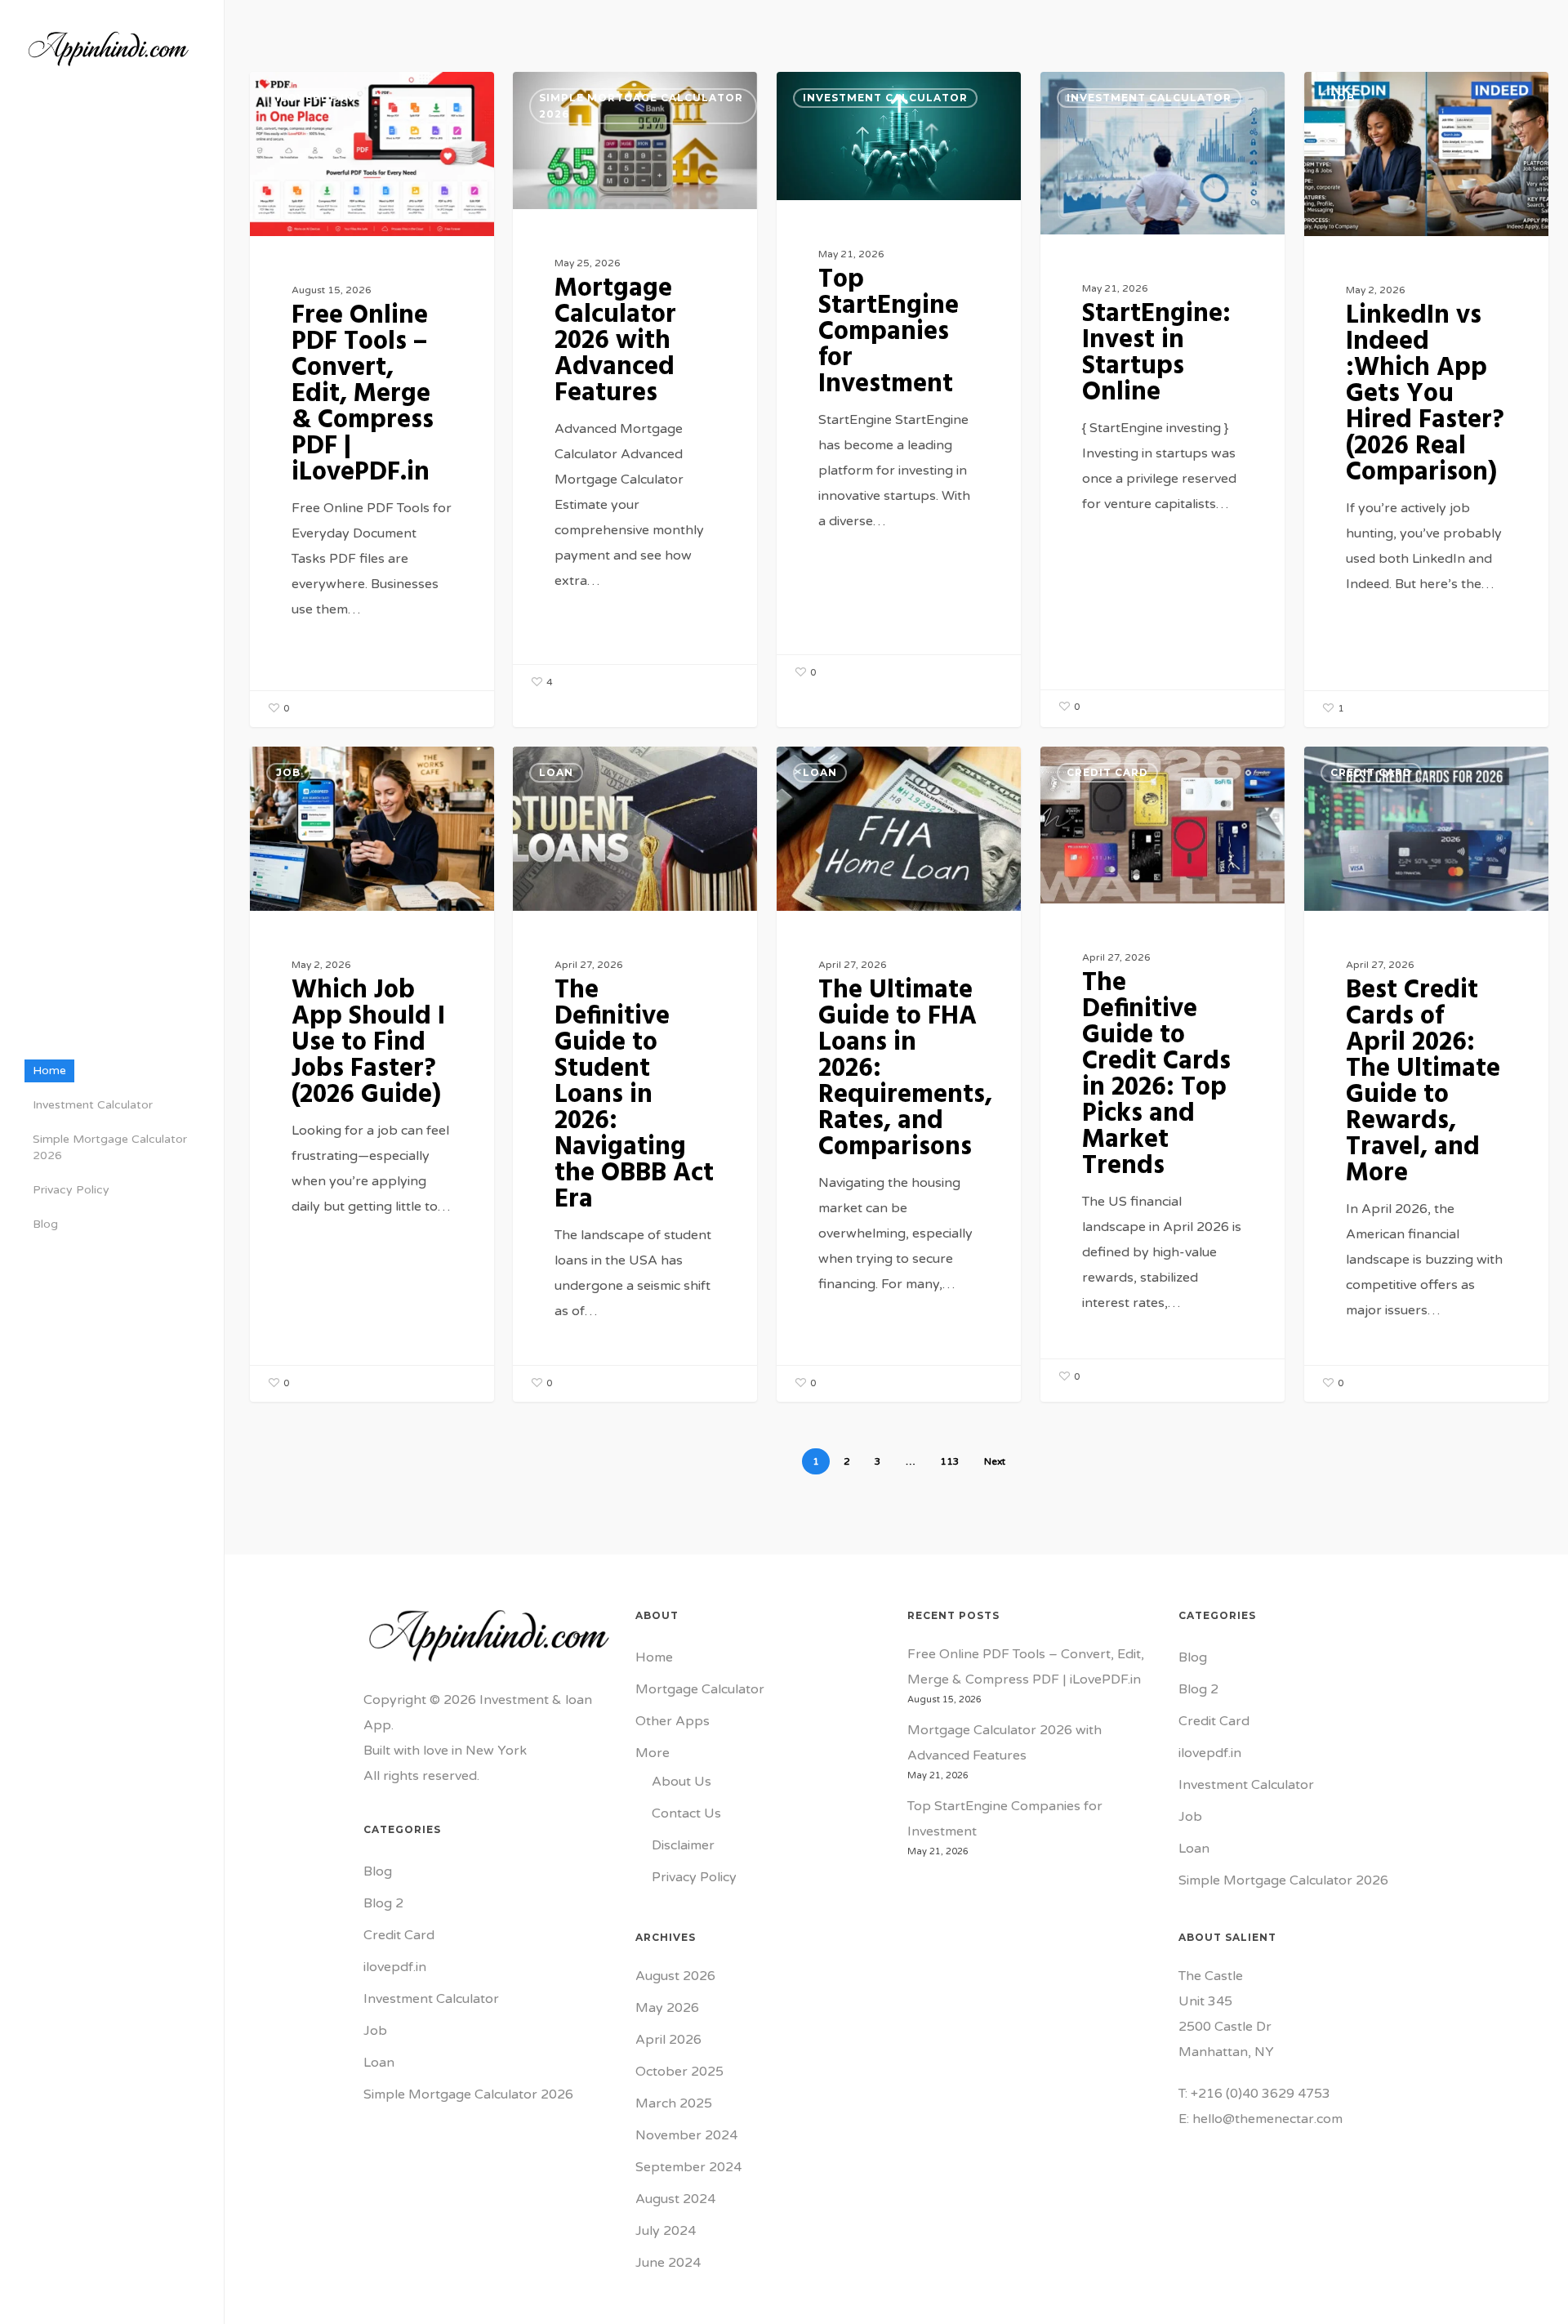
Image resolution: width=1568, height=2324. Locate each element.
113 (950, 1461)
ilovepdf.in (315, 98)
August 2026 (675, 1976)
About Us (682, 1782)
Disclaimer (683, 1845)
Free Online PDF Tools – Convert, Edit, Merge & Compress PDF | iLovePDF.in (1026, 1667)
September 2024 (688, 2167)
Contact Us (686, 1813)
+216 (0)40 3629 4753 (1261, 2094)
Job (1343, 98)
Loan (556, 772)
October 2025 (679, 2072)
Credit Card (1107, 772)
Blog (378, 1871)
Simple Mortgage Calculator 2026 (641, 106)
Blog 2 (383, 1903)
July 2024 (666, 2231)
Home (654, 1657)
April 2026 (668, 2040)
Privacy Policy (694, 1877)
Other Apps (673, 1721)
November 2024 (686, 2135)
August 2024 (675, 2199)
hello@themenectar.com (1267, 2119)
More (653, 1753)
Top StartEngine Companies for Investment (1005, 1819)
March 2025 (674, 2103)
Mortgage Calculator (700, 1689)
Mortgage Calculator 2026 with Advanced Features (1004, 1743)
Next (995, 1461)
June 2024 (668, 2263)
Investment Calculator (885, 98)
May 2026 (667, 2008)
